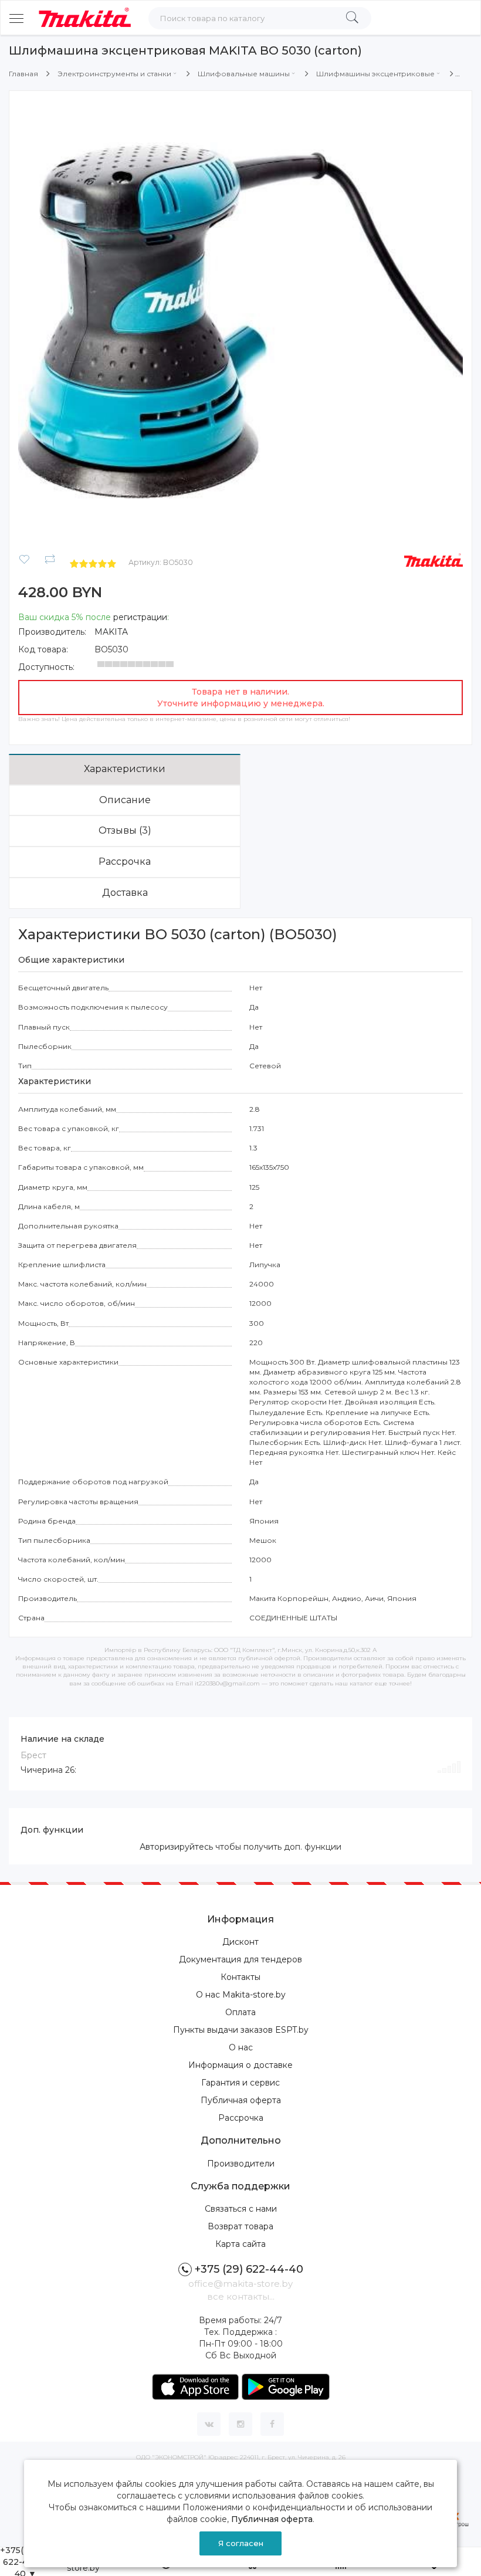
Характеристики (125, 769)
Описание (125, 800)
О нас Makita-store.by (241, 1995)
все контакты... (241, 2296)
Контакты (240, 1977)
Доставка (125, 893)
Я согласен (241, 2543)
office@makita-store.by (240, 2284)
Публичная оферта (241, 2100)
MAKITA (111, 632)
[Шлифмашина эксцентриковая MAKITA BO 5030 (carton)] (240, 321)
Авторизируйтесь (176, 1847)
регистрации (140, 617)
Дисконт (240, 1942)
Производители (241, 2164)
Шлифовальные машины (244, 74)
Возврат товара (240, 2226)
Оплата (240, 2012)
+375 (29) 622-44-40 (249, 2269)
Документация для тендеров (240, 1959)
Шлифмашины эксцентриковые (375, 74)
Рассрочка (125, 862)
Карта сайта (240, 2244)
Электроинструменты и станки (114, 74)
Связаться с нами (241, 2209)
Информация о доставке (240, 2065)
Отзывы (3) (125, 830)
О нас (241, 2047)
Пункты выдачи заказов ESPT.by (241, 2030)
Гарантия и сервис (240, 2083)
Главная (23, 74)
